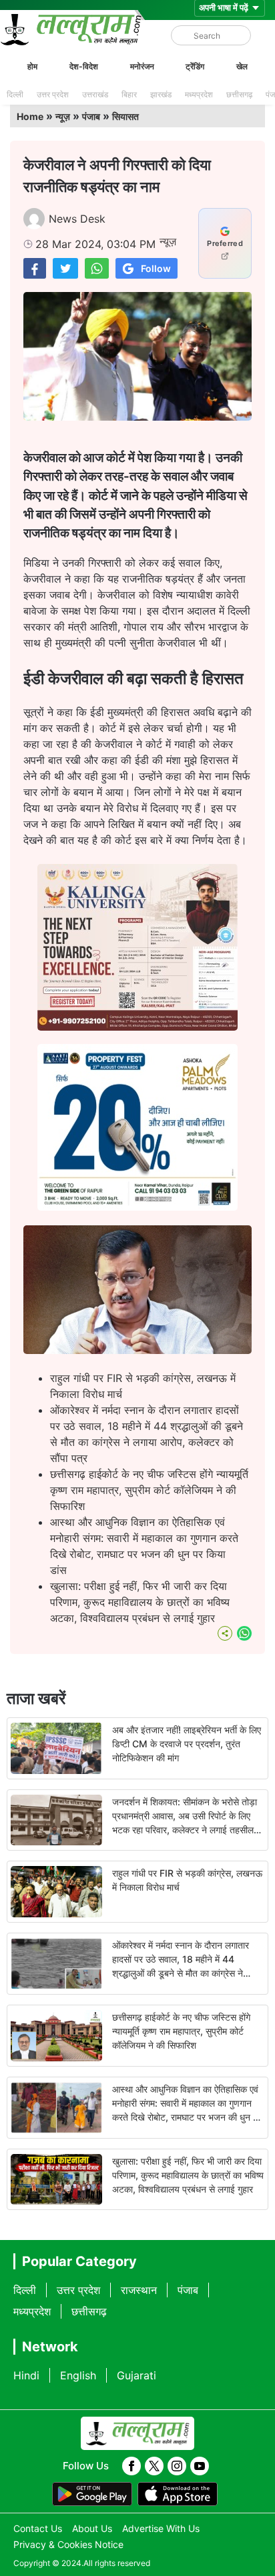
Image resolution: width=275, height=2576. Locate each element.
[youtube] (200, 2466)
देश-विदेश (84, 66)
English (78, 2375)
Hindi (26, 2375)
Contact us (38, 2528)
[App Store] (178, 2494)
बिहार (129, 94)
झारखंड (161, 94)
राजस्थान (139, 2290)
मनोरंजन (142, 66)
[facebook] (131, 2466)
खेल (242, 66)
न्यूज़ (63, 116)
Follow (156, 268)
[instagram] (177, 2466)
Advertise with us (161, 2528)
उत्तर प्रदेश (53, 94)
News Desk (77, 219)
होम (32, 66)
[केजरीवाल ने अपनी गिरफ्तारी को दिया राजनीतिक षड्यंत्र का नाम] (35, 268)
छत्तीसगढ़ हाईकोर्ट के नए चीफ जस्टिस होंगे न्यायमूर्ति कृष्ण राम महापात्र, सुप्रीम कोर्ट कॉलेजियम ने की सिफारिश (149, 1490)
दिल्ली (15, 94)
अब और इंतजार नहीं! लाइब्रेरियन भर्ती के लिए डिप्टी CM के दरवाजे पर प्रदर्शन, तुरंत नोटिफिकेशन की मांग (187, 1744)
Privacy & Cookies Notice (68, 2544)
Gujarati (136, 2375)
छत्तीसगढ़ (239, 94)
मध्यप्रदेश (199, 94)
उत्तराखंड (95, 94)
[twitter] (154, 2466)
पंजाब (91, 116)
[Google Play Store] (92, 2494)
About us (92, 2528)
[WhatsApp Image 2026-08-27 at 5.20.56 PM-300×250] (137, 1207)
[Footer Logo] (137, 2433)
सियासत (125, 116)
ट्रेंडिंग (195, 66)
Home (30, 116)
